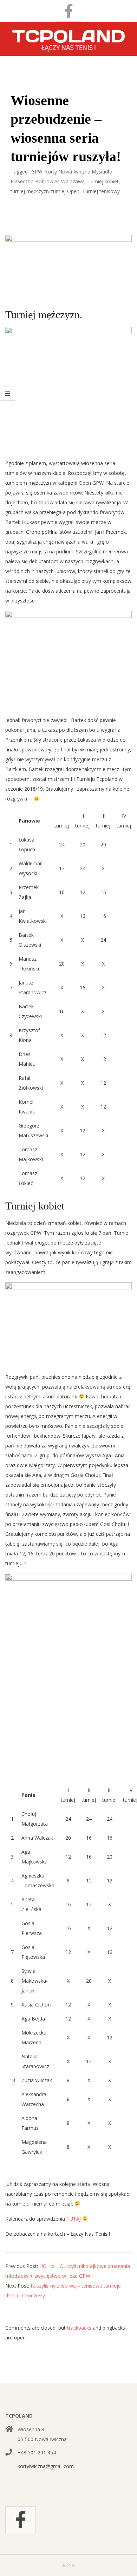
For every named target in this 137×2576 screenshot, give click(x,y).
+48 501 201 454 (37, 2452)
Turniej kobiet (103, 181)
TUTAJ (74, 2219)
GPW (37, 172)
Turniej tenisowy (101, 191)
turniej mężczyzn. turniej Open (45, 191)
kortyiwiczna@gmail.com (46, 2466)
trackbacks (79, 2328)
